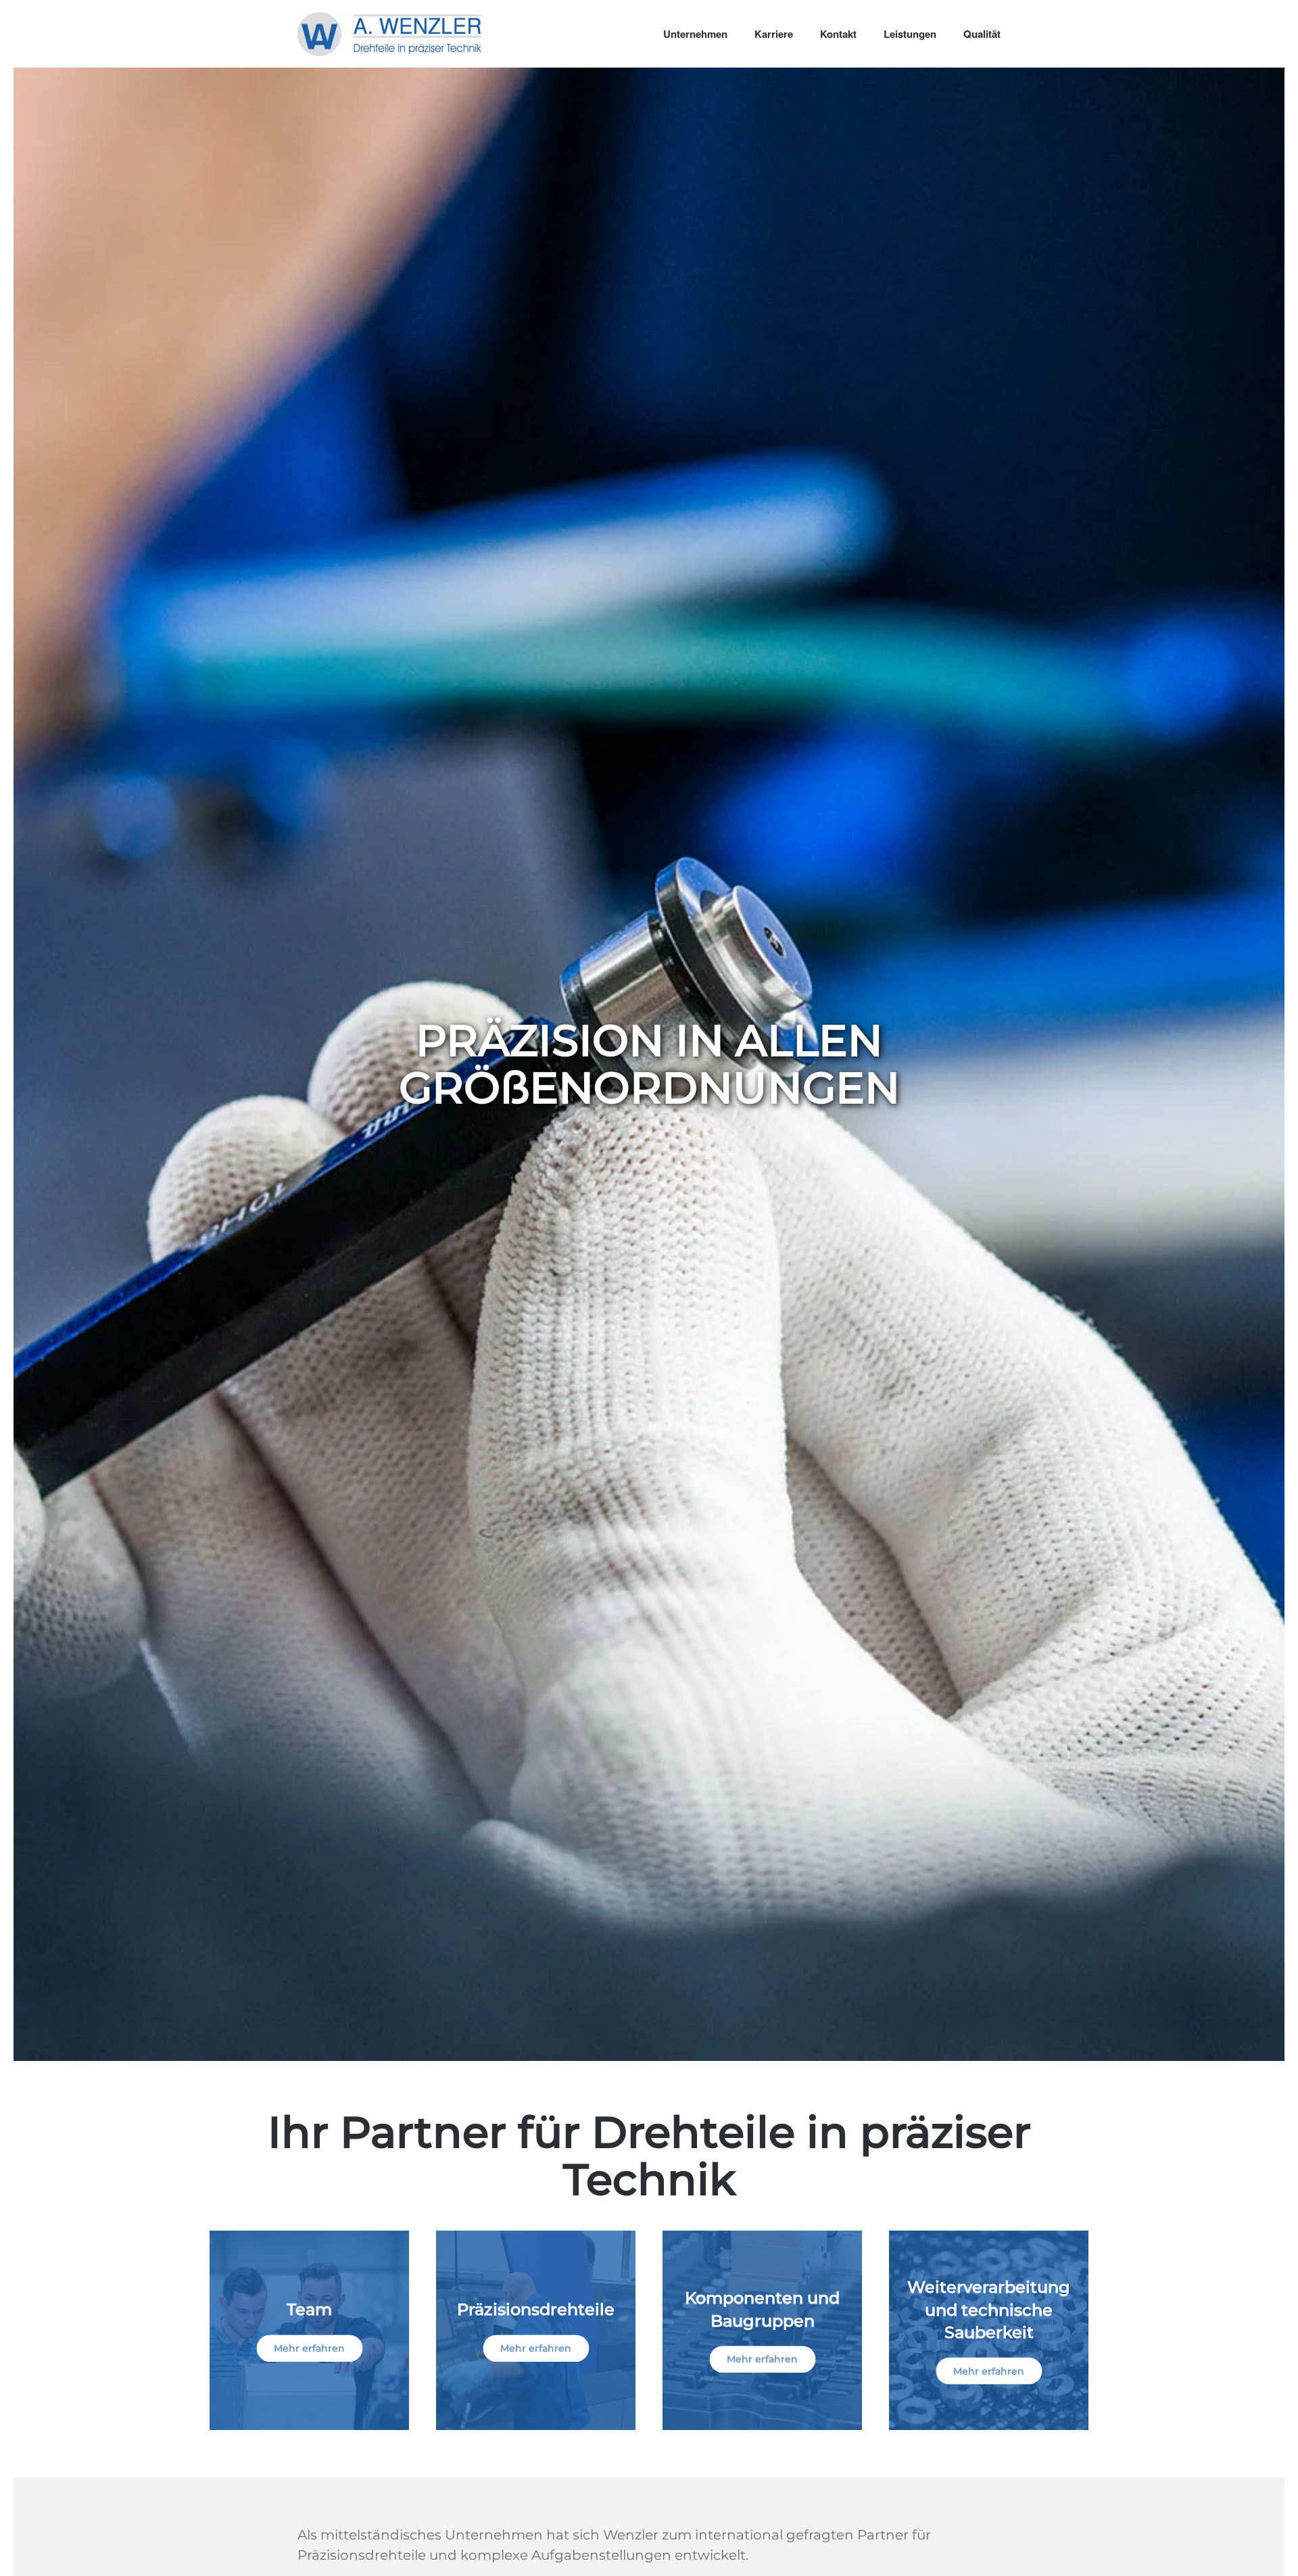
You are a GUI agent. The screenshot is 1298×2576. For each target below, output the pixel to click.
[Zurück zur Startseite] (389, 34)
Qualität (982, 34)
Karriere (774, 34)
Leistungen (910, 34)
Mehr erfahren (309, 2348)
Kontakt (838, 34)
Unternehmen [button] (695, 34)
